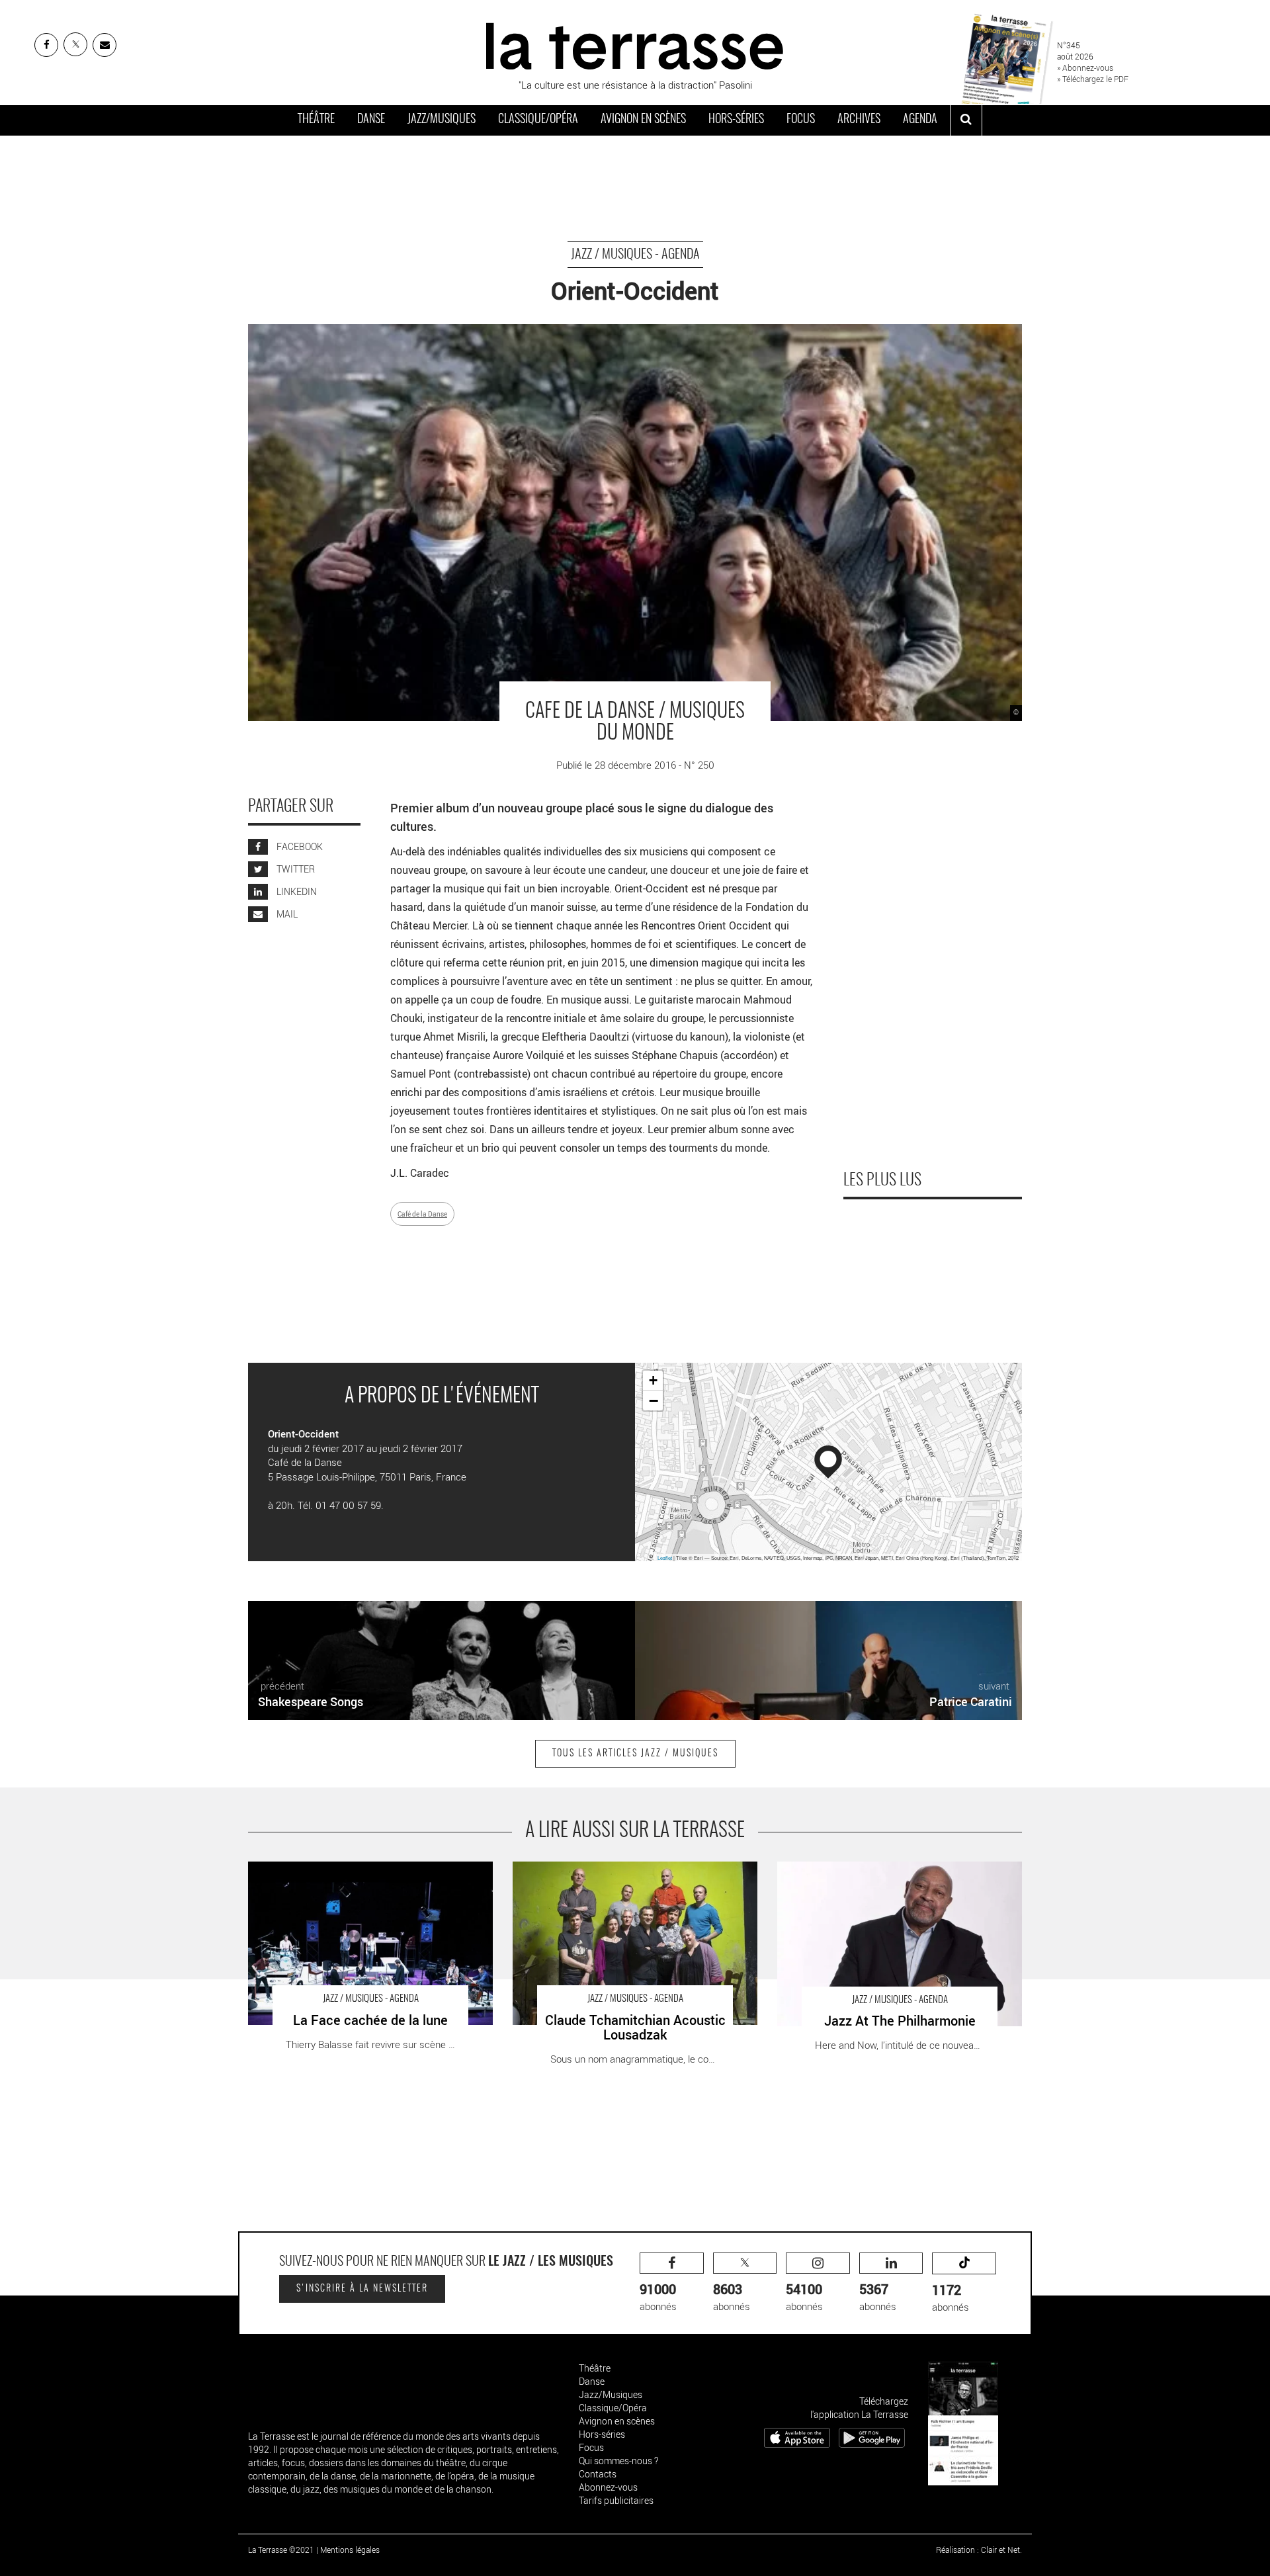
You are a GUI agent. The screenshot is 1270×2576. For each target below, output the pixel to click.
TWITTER (295, 869)
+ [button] (653, 1380)
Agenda (920, 120)
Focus (801, 120)
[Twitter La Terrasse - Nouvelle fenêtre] (75, 44)
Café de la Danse (422, 1214)
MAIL (286, 914)
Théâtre (316, 120)
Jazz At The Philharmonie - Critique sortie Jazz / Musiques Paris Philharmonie (880, 1875)
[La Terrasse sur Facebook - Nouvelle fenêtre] (46, 45)
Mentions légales (350, 2550)
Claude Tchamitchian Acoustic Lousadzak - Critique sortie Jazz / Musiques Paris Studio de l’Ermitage (623, 1875)
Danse (371, 120)
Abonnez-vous (608, 2487)
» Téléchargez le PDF (1093, 79)
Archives (859, 120)
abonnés (658, 2297)
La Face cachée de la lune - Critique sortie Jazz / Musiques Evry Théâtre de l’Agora (353, 1875)
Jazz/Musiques (442, 120)
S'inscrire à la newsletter (362, 2289)
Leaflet (665, 1558)
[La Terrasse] (635, 44)
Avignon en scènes (643, 120)
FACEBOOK (299, 846)
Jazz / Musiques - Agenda (635, 255)
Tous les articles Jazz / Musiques (635, 1754)
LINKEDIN (296, 891)
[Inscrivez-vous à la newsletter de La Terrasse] (105, 45)
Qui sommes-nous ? (618, 2461)
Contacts (598, 2474)
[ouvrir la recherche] (966, 120)
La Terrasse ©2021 (281, 2550)
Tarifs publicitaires (616, 2500)
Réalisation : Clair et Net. (979, 2550)
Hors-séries (736, 120)
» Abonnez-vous (1085, 67)
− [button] (654, 1400)
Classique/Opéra (538, 120)
